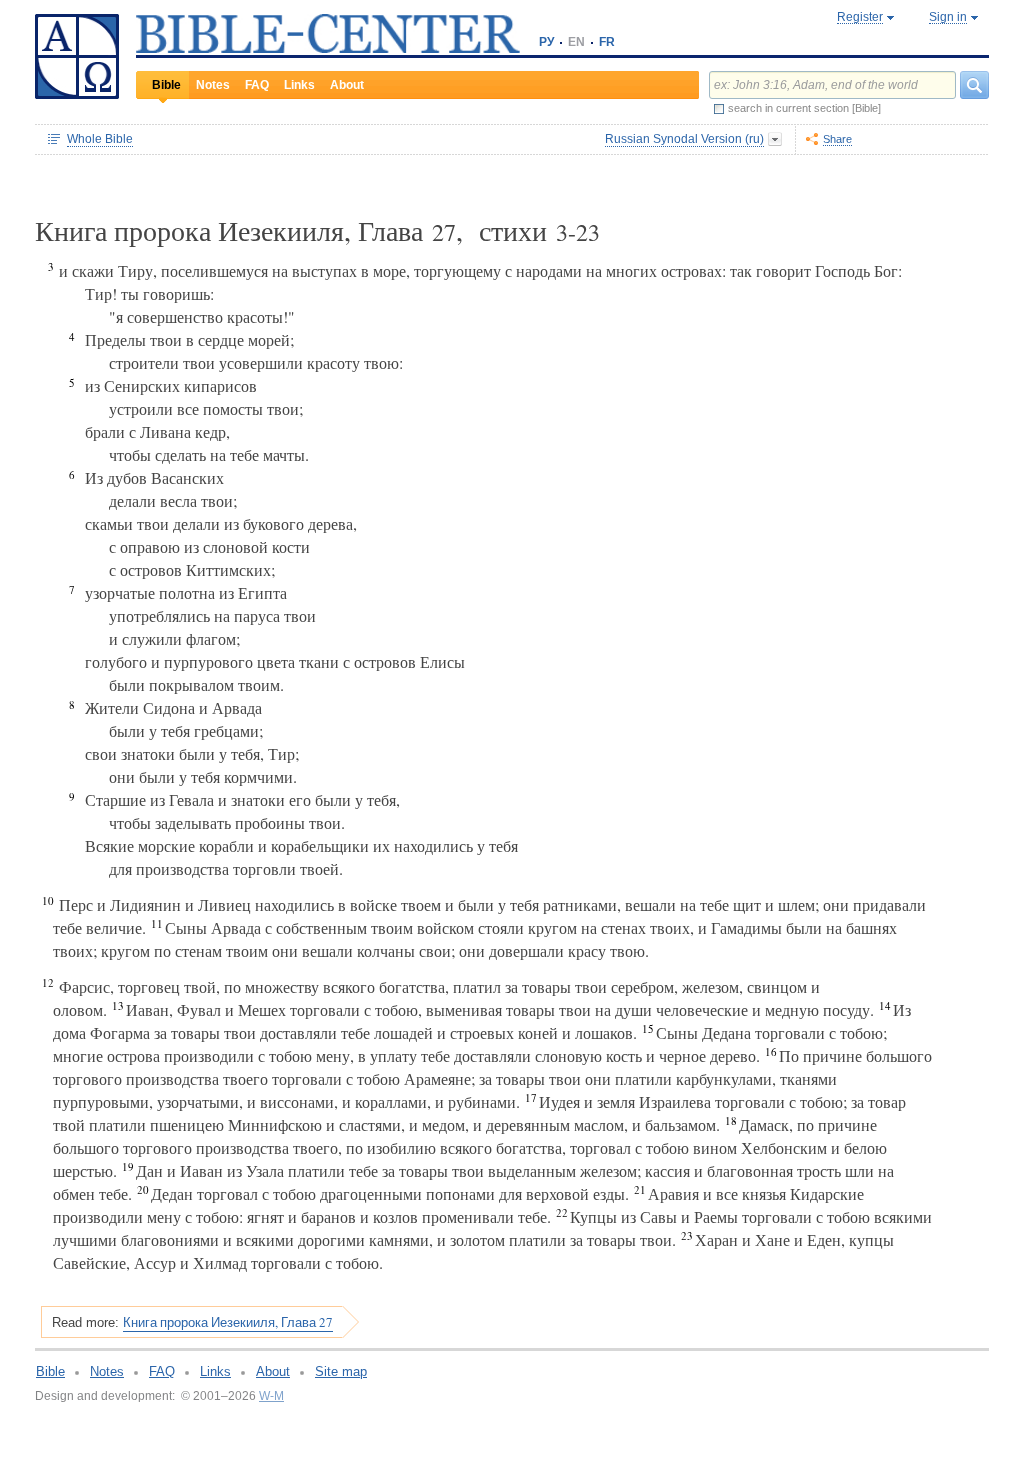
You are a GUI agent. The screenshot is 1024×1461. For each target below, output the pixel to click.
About (347, 85)
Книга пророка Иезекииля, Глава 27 (228, 1322)
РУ (546, 42)
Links (299, 85)
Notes (213, 85)
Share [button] (837, 139)
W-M (271, 1396)
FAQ (257, 85)
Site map (341, 1371)
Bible (166, 85)
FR (607, 42)
